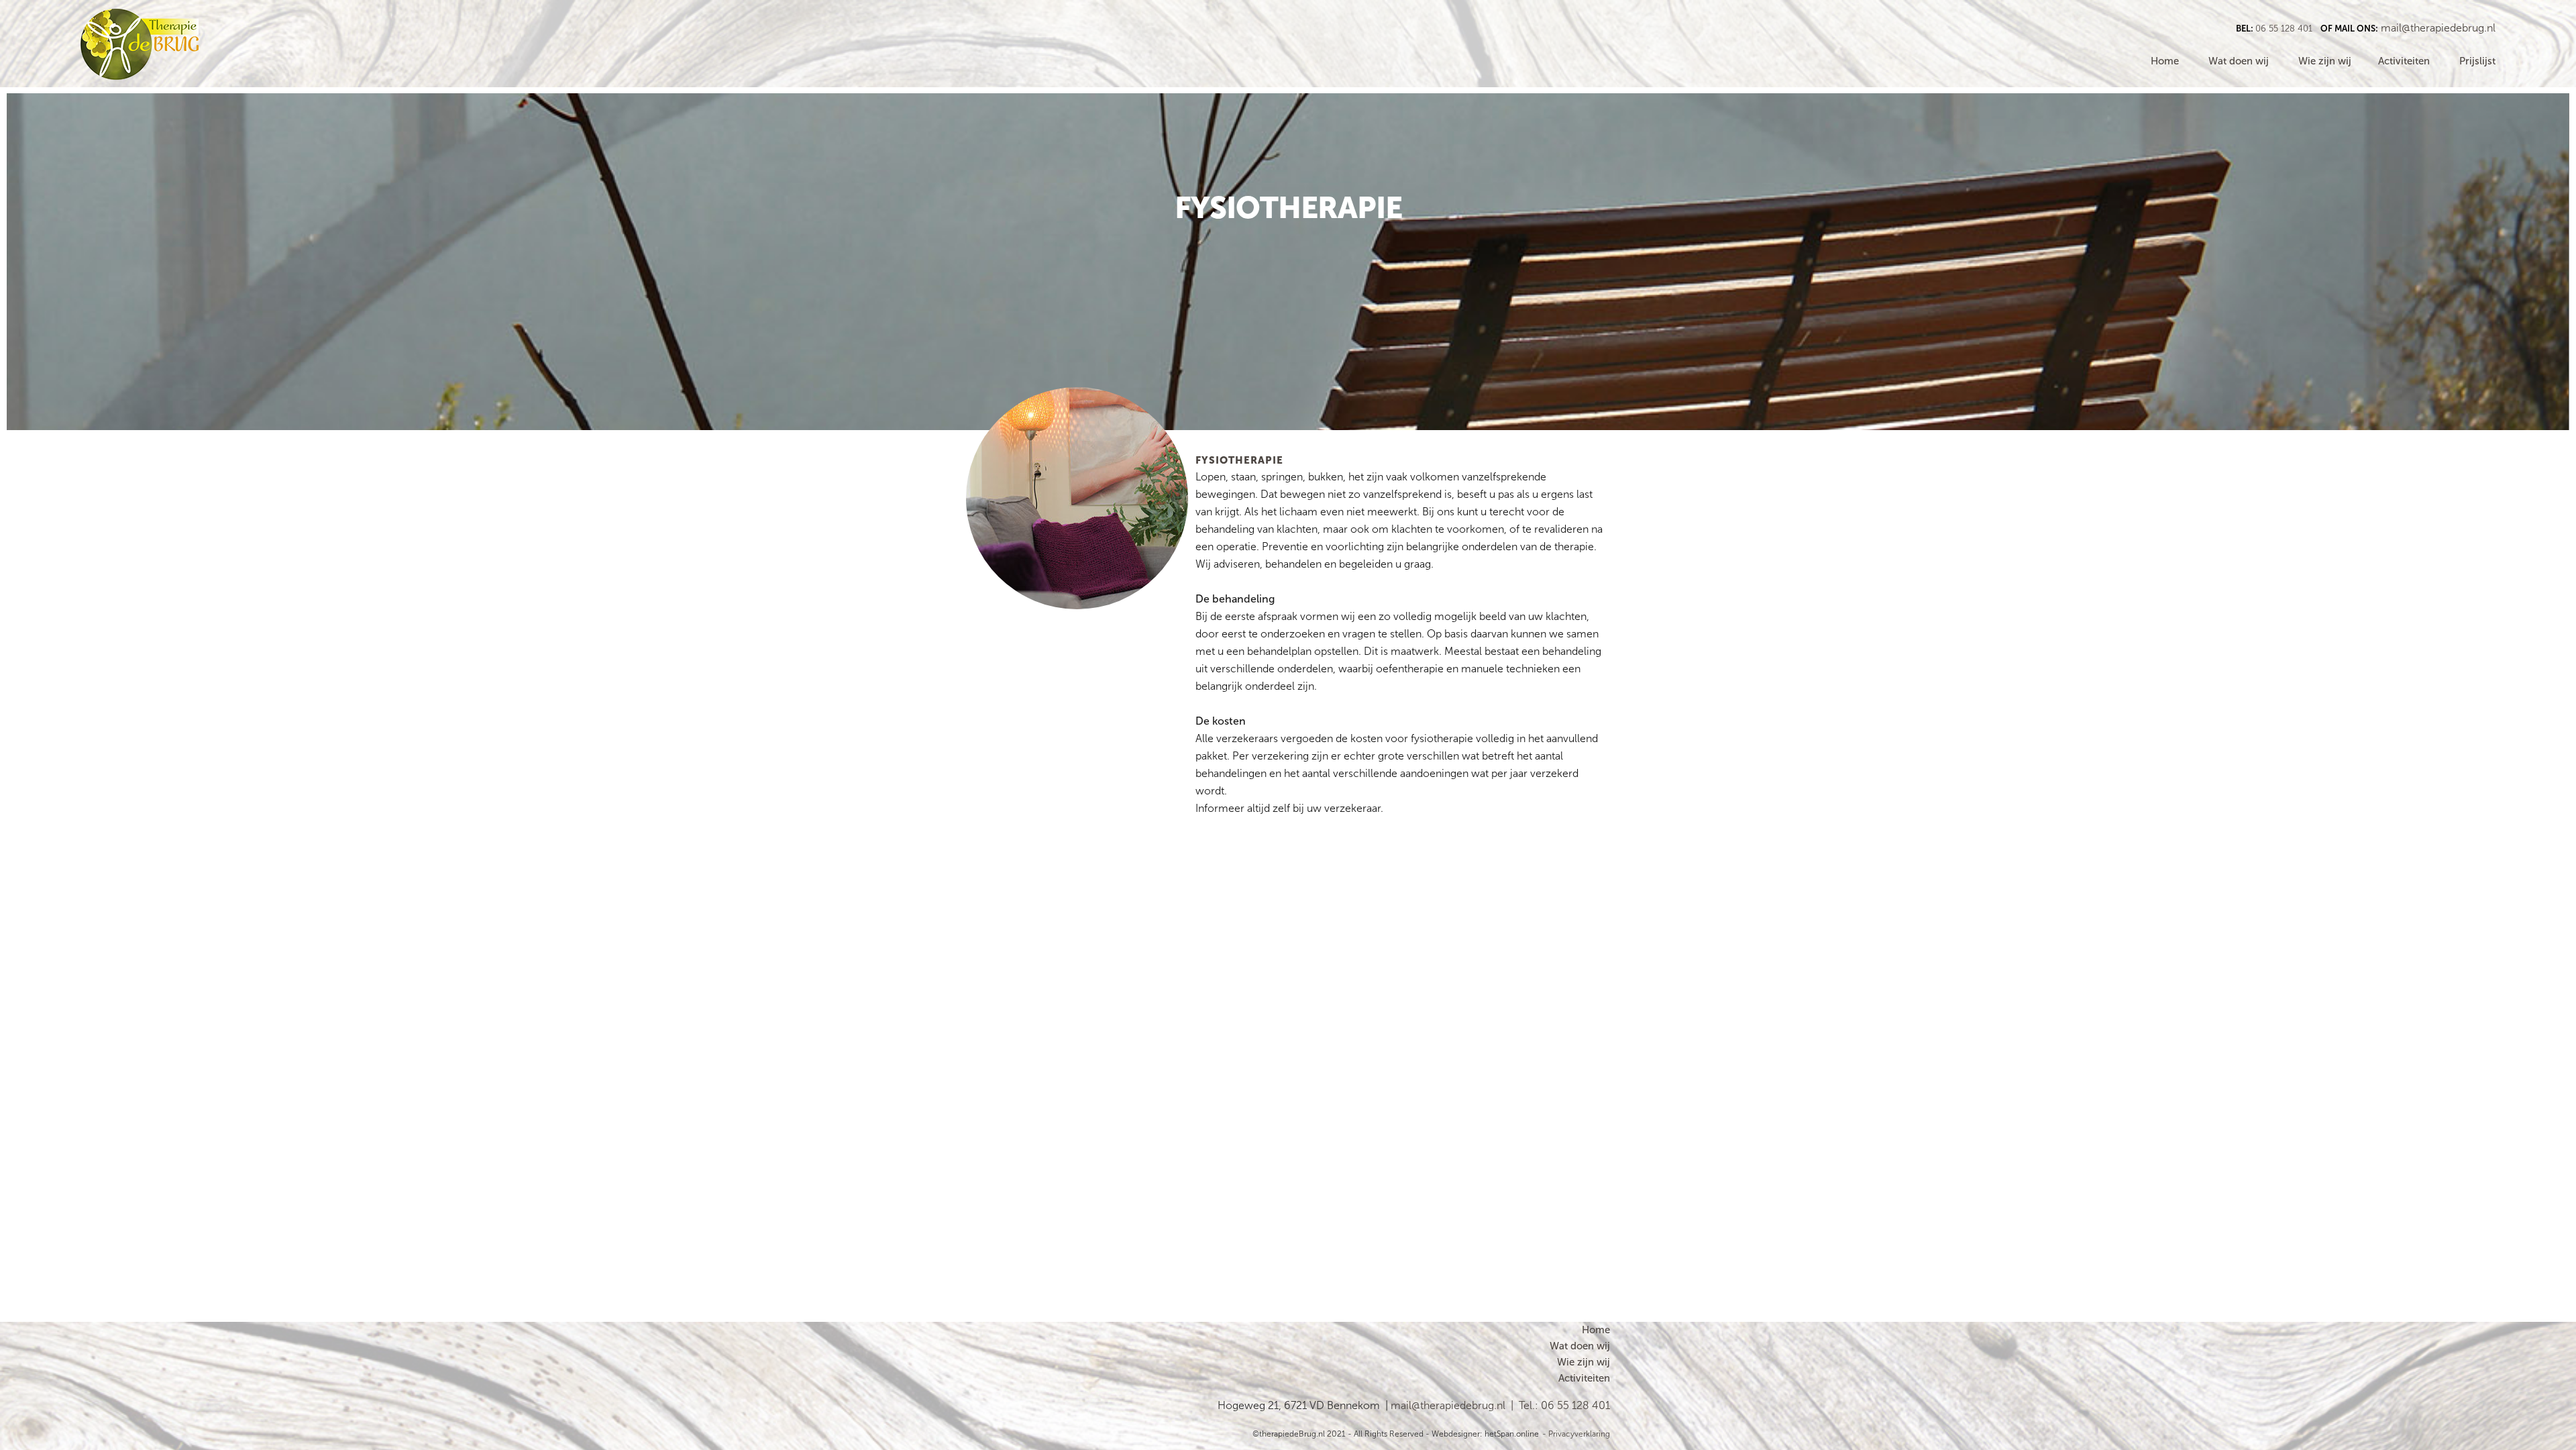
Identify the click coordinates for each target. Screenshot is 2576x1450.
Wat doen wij (2239, 61)
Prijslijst (2477, 61)
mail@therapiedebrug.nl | (1455, 1405)
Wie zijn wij (2327, 61)
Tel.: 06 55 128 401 (1564, 1405)
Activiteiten (2404, 61)
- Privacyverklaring (1576, 1434)
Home (2165, 61)
